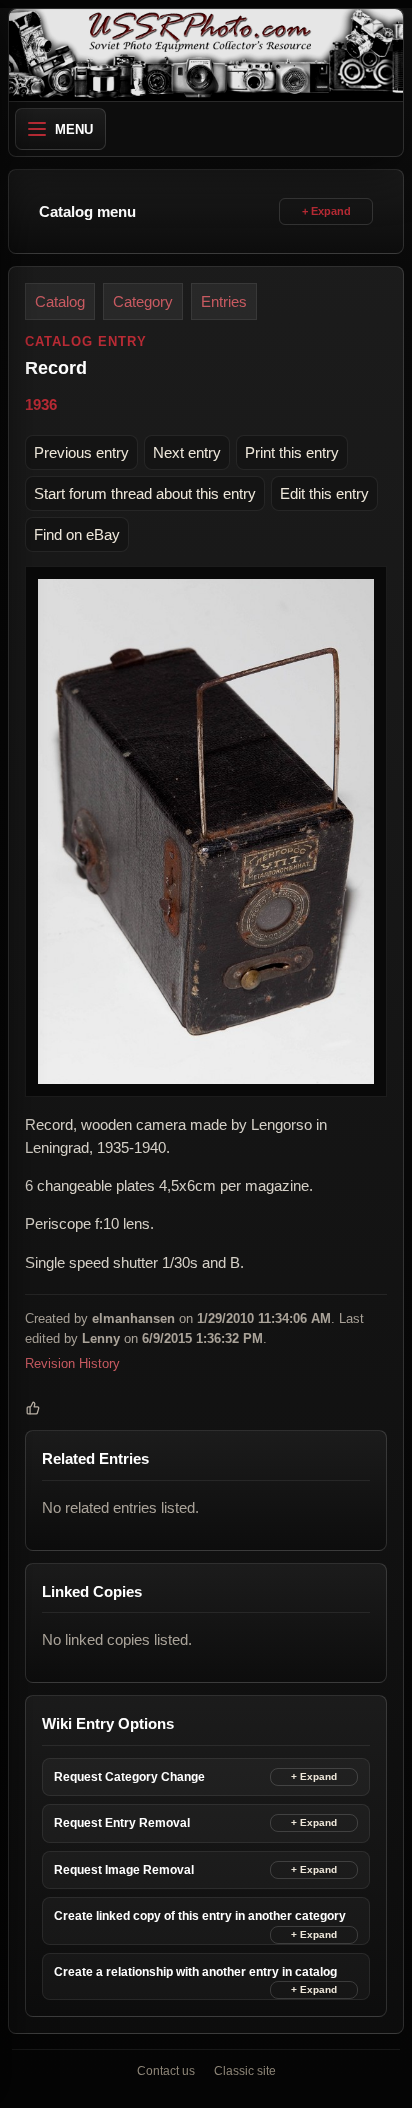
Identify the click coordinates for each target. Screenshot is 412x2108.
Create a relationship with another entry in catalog (195, 1972)
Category (143, 301)
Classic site (245, 2071)
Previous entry (81, 452)
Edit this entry (324, 493)
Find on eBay (77, 534)
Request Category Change (129, 1777)
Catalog (60, 301)
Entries (224, 301)
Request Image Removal (124, 1870)
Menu (74, 129)
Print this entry (292, 452)
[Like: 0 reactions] (33, 1408)
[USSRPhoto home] (206, 55)
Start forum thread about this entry (145, 493)
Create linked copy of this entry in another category (200, 1916)
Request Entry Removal (122, 1823)
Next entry (187, 452)
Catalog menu (87, 211)
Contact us (166, 2071)
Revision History (72, 1363)
